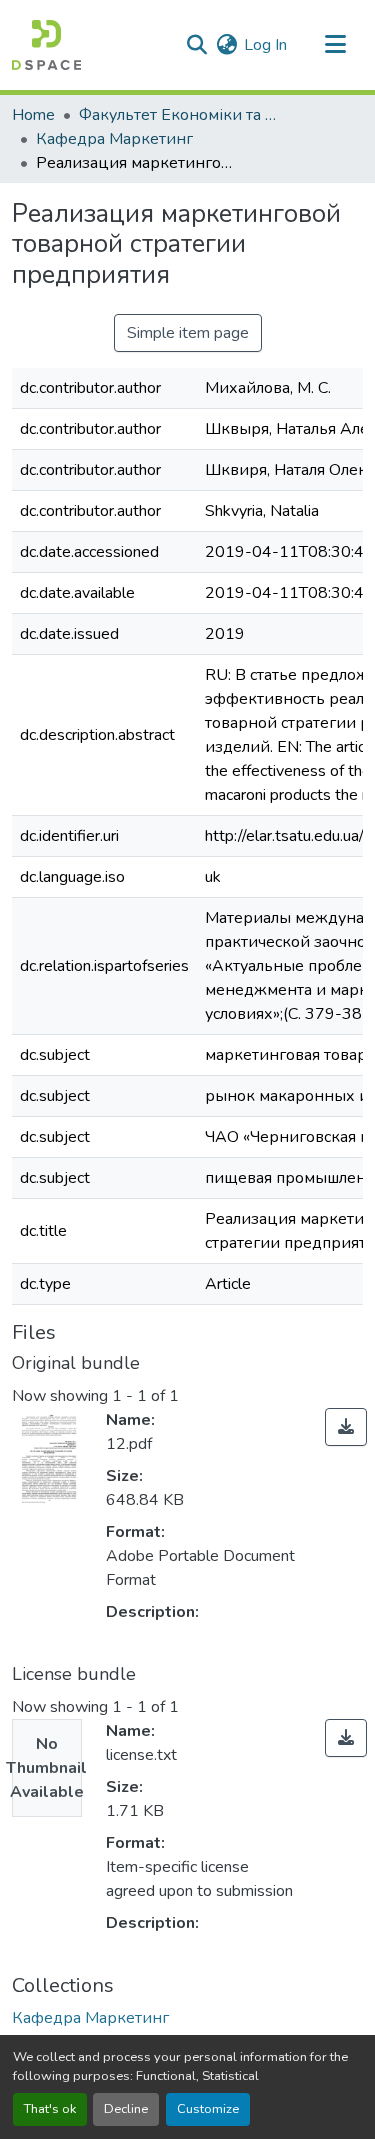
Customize (208, 2109)
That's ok (50, 2109)
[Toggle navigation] (335, 45)
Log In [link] (265, 45)
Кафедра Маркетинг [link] (114, 139)
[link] (346, 1427)
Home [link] (33, 115)
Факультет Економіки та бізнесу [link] (179, 115)
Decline (126, 2109)
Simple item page (188, 333)
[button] (46, 45)
